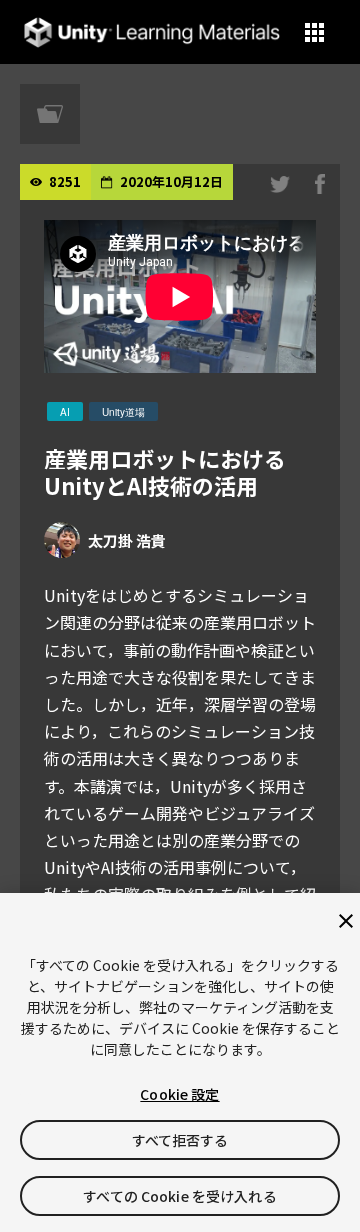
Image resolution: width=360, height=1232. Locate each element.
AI (65, 412)
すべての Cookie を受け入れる (180, 1196)
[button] (314, 32)
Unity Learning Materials (151, 32)
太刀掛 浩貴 (127, 540)
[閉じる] (346, 921)
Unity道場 (123, 412)
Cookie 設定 (179, 1094)
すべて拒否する (180, 1140)
